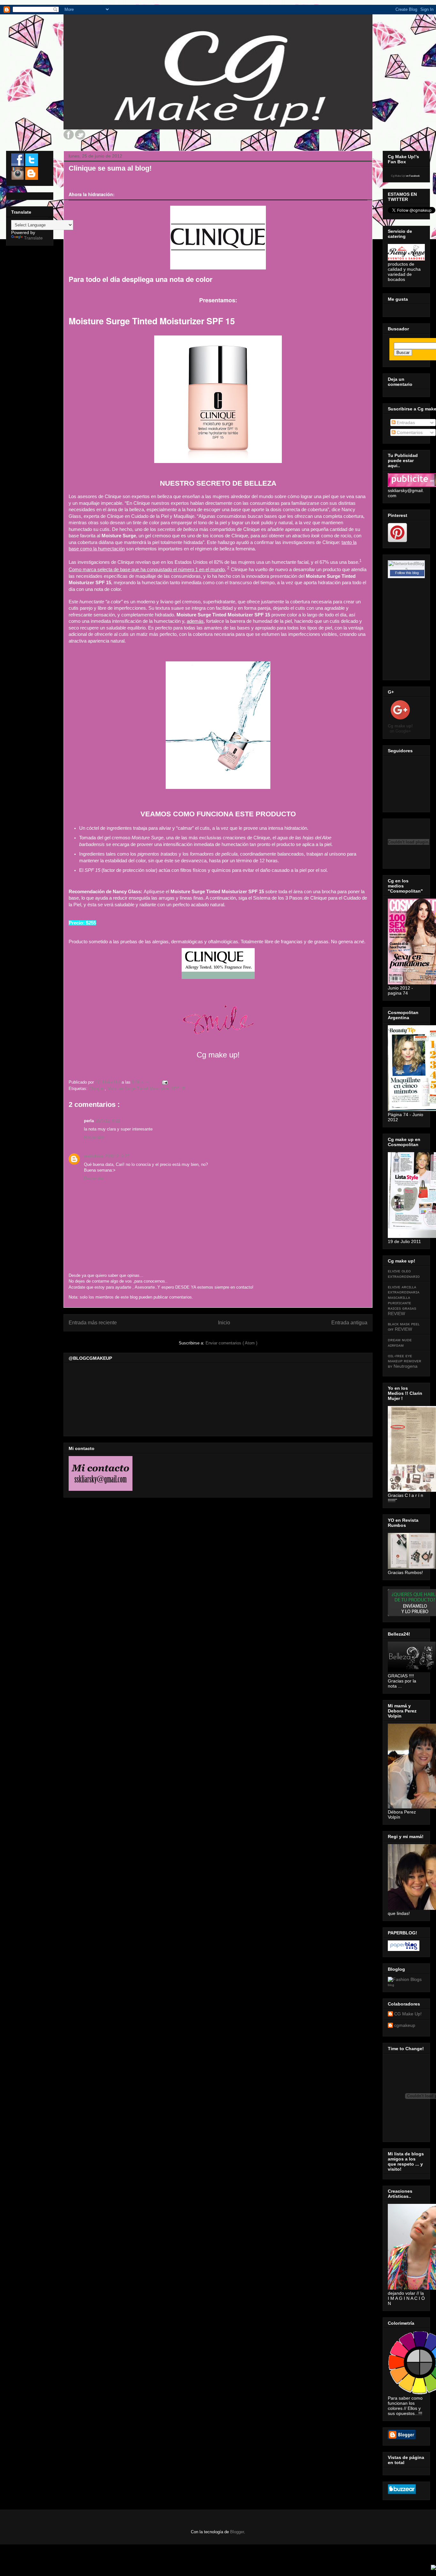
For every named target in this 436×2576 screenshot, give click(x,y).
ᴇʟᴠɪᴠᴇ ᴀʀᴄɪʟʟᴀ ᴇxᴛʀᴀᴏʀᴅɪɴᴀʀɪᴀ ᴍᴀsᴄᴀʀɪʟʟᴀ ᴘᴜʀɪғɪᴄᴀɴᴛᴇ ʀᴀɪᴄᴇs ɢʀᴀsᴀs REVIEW (404, 1300)
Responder (94, 1137)
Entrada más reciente (93, 1323)
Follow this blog (407, 573)
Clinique (97, 1089)
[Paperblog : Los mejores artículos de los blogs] (404, 1949)
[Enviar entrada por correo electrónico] (165, 1082)
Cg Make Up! (398, 176)
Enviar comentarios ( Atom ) (231, 1343)
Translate (33, 238)
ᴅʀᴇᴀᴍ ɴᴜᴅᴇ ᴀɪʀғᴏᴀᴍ (400, 1342)
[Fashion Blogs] (405, 1979)
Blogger (237, 2532)
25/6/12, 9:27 (117, 1156)
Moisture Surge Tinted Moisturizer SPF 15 (146, 1089)
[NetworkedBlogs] (406, 569)
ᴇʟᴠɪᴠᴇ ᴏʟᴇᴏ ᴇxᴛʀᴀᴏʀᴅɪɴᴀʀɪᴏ (404, 1273)
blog (391, 1985)
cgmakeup (405, 2025)
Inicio (224, 1323)
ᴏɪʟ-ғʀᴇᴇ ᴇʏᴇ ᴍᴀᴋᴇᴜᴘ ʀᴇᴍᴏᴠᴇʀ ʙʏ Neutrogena (405, 1361)
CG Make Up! (408, 2014)
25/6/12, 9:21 (108, 1121)
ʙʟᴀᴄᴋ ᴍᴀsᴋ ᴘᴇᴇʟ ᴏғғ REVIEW (404, 1326)
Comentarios (409, 432)
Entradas (405, 423)
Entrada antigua (349, 1323)
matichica (94, 1156)
